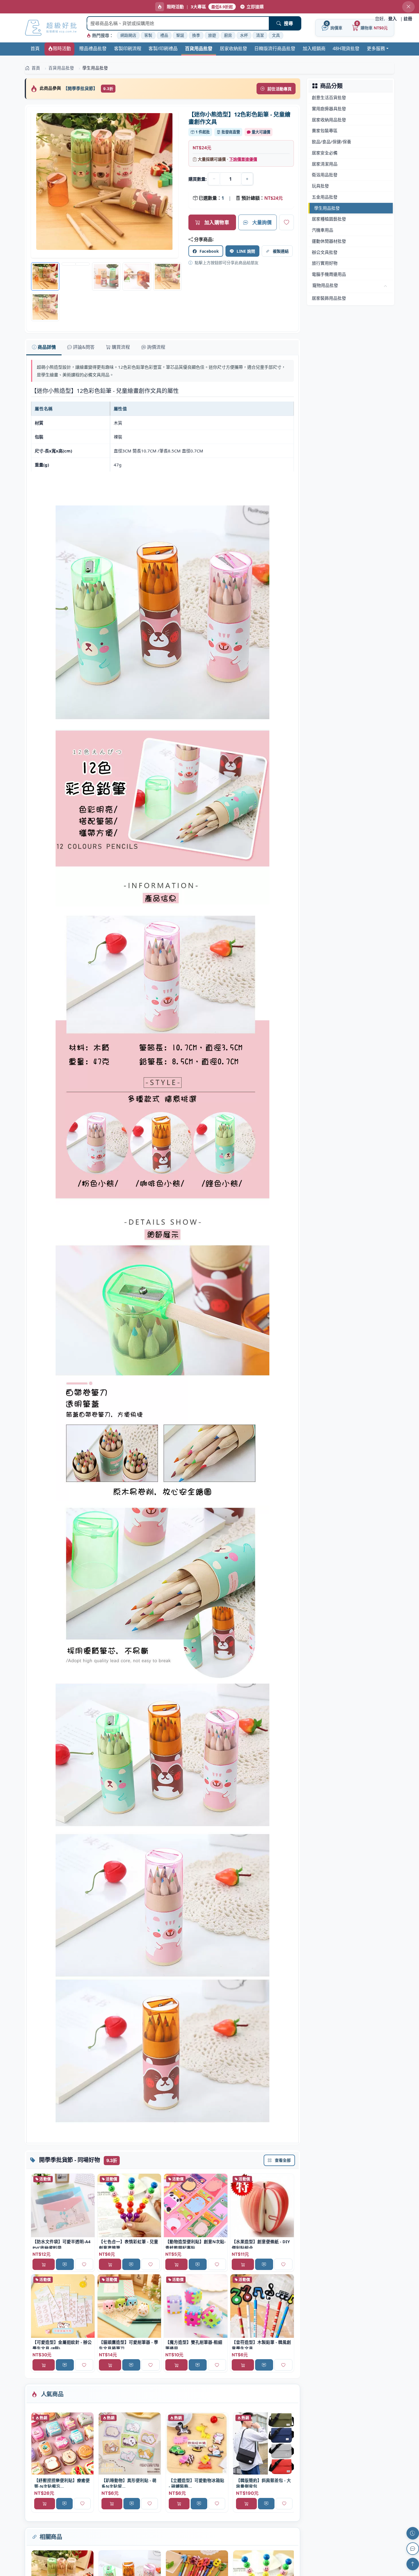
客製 (148, 35)
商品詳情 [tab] (47, 347)
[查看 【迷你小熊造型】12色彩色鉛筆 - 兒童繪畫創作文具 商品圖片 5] (45, 307)
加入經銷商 (314, 48)
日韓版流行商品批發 (275, 48)
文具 (276, 35)
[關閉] (408, 7)
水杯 (244, 35)
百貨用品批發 (199, 48)
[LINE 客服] (413, 2549)
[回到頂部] (413, 2564)
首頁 (35, 48)
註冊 (408, 19)
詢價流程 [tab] (156, 347)
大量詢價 (262, 222)
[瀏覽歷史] (413, 2533)
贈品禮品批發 (93, 48)
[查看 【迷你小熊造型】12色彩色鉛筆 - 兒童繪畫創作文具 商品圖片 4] (167, 277)
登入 (392, 19)
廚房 (228, 35)
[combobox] (178, 23)
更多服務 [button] (376, 48)
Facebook (209, 251)
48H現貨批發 (346, 48)
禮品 (164, 35)
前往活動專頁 (279, 89)
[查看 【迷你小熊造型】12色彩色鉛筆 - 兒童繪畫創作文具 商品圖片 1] (76, 264)
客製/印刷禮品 (163, 48)
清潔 (260, 35)
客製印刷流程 (128, 48)
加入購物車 (217, 222)
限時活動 (62, 48)
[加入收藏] (286, 222)
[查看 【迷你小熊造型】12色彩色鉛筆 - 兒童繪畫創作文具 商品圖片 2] (106, 277)
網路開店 (128, 35)
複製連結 (281, 251)
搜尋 (288, 23)
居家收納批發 (233, 48)
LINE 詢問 (246, 251)
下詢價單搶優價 (243, 159)
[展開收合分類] (385, 286)
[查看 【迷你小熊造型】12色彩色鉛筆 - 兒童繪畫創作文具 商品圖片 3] (137, 277)
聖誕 (180, 35)
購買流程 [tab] (121, 347)
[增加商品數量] (247, 179)
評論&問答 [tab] (84, 347)
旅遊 (212, 35)
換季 (196, 35)
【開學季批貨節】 (81, 88)
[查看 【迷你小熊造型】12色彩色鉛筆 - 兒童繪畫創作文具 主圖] (105, 184)
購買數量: (198, 179)
